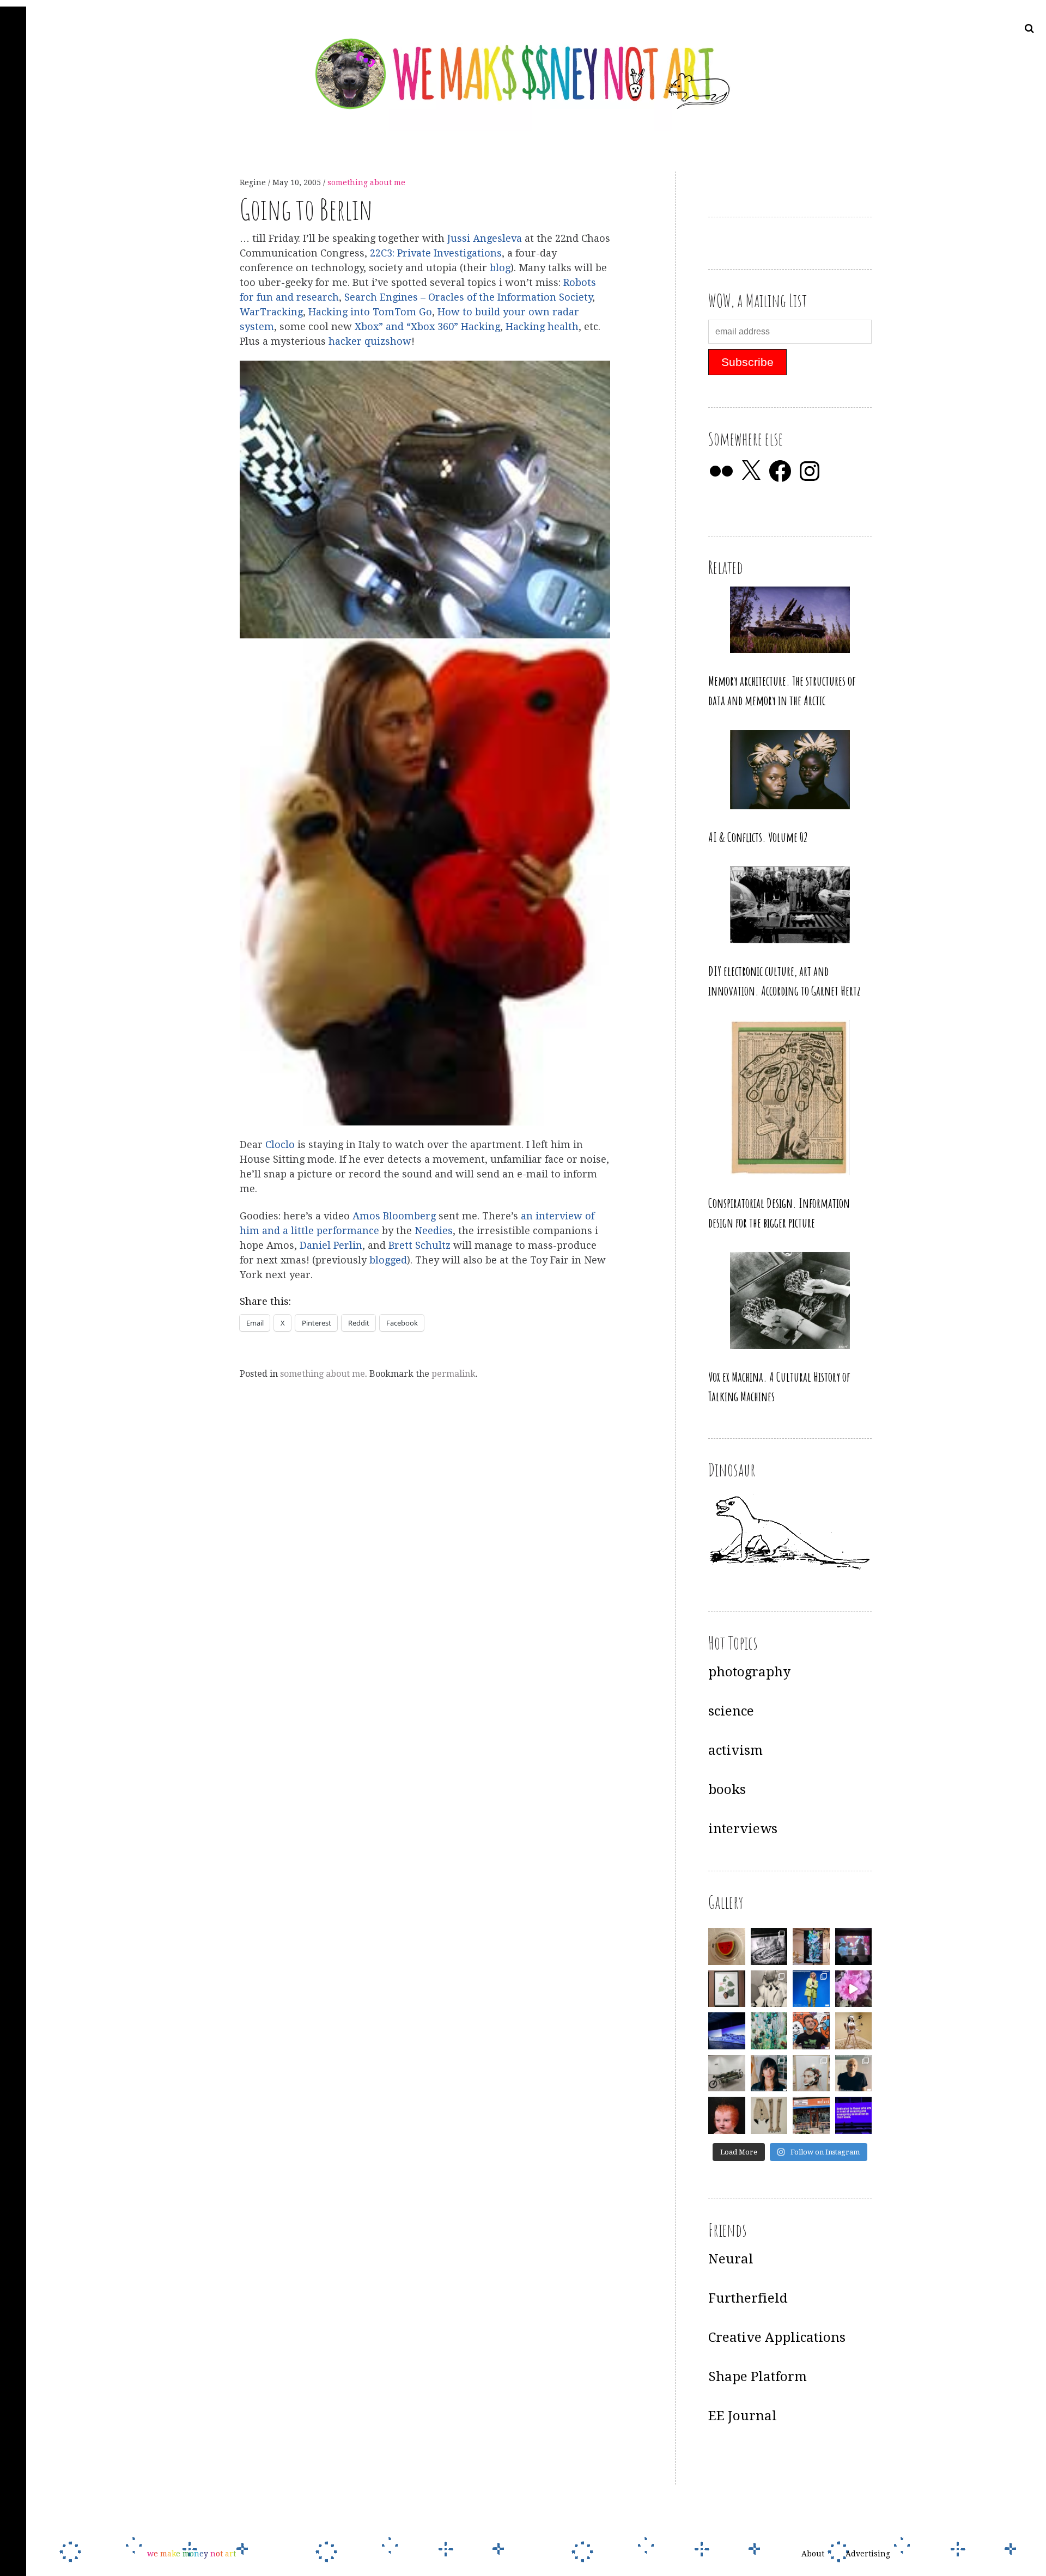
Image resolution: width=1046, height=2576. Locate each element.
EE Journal (743, 2416)
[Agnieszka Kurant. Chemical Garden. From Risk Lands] (769, 2031)
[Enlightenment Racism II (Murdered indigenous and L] (727, 1989)
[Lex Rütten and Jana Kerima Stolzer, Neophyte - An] (811, 1946)
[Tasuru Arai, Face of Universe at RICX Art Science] (854, 1989)
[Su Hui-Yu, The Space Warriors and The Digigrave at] (854, 2115)
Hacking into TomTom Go (370, 312)
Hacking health (542, 326)
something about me (366, 182)
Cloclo (281, 1145)
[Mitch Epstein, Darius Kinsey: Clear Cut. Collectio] (769, 1946)
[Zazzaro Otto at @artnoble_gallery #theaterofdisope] (727, 2073)
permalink (454, 1374)
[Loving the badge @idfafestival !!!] (727, 1946)
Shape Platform (758, 2377)
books (727, 1790)
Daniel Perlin (331, 1245)
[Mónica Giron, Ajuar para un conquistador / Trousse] (769, 2115)
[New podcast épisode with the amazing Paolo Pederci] (811, 2031)
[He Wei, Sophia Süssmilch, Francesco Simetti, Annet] (769, 1989)
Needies (434, 1231)
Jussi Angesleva (485, 238)
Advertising (868, 2554)
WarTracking (271, 312)
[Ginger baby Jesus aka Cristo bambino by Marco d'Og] (727, 2115)
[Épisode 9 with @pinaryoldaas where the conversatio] (811, 1989)
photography (749, 1672)
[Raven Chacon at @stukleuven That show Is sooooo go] (727, 2031)
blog (500, 268)
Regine (254, 182)
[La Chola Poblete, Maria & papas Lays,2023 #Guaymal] (854, 2031)
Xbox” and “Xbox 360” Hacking (427, 326)
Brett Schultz (419, 1245)
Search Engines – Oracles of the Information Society (468, 297)
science (731, 1711)
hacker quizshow (370, 341)
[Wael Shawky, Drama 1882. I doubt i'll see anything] (854, 1946)
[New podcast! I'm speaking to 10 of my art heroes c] (854, 2073)
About (813, 2554)
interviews (743, 1829)
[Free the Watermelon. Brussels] (811, 2115)
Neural (731, 2259)
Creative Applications (777, 2337)
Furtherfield (748, 2298)
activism (735, 1750)
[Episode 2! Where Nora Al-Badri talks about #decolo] (769, 2073)
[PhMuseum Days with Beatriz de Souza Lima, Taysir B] (811, 2073)
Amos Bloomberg (394, 1216)
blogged (388, 1260)
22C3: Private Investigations (436, 253)
